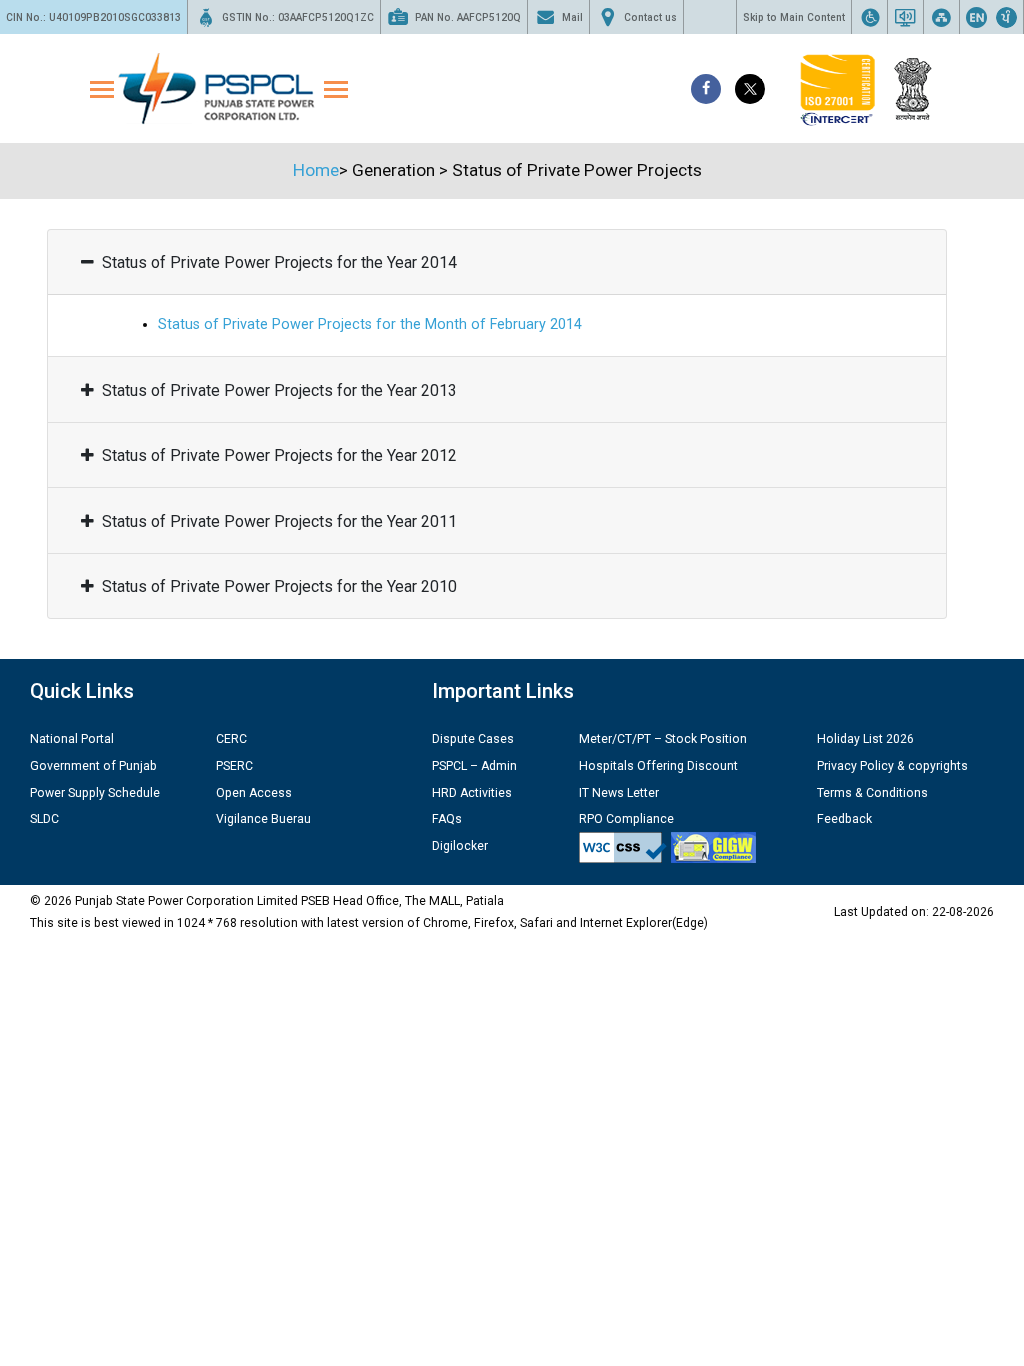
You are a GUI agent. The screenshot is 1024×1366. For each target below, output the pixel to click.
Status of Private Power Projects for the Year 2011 (279, 521)
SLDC (44, 819)
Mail (572, 17)
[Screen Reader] (905, 17)
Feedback (844, 819)
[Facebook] (706, 89)
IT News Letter (619, 793)
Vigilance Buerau (263, 819)
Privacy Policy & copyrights (892, 766)
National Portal (72, 739)
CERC (231, 739)
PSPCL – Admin (474, 766)
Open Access (254, 793)
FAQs (447, 819)
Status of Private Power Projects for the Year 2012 (279, 455)
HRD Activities (472, 793)
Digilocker (460, 846)
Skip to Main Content (794, 17)
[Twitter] (750, 89)
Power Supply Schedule (95, 793)
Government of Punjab (93, 766)
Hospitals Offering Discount (658, 766)
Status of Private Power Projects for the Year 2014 (279, 262)
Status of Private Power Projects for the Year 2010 (279, 586)
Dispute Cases (473, 739)
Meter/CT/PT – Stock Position (663, 739)
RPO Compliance (626, 819)
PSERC (234, 766)
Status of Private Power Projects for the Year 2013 (279, 390)
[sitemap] (941, 17)
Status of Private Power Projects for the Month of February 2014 (370, 324)
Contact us (650, 17)
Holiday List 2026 (865, 739)
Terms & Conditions (872, 793)
